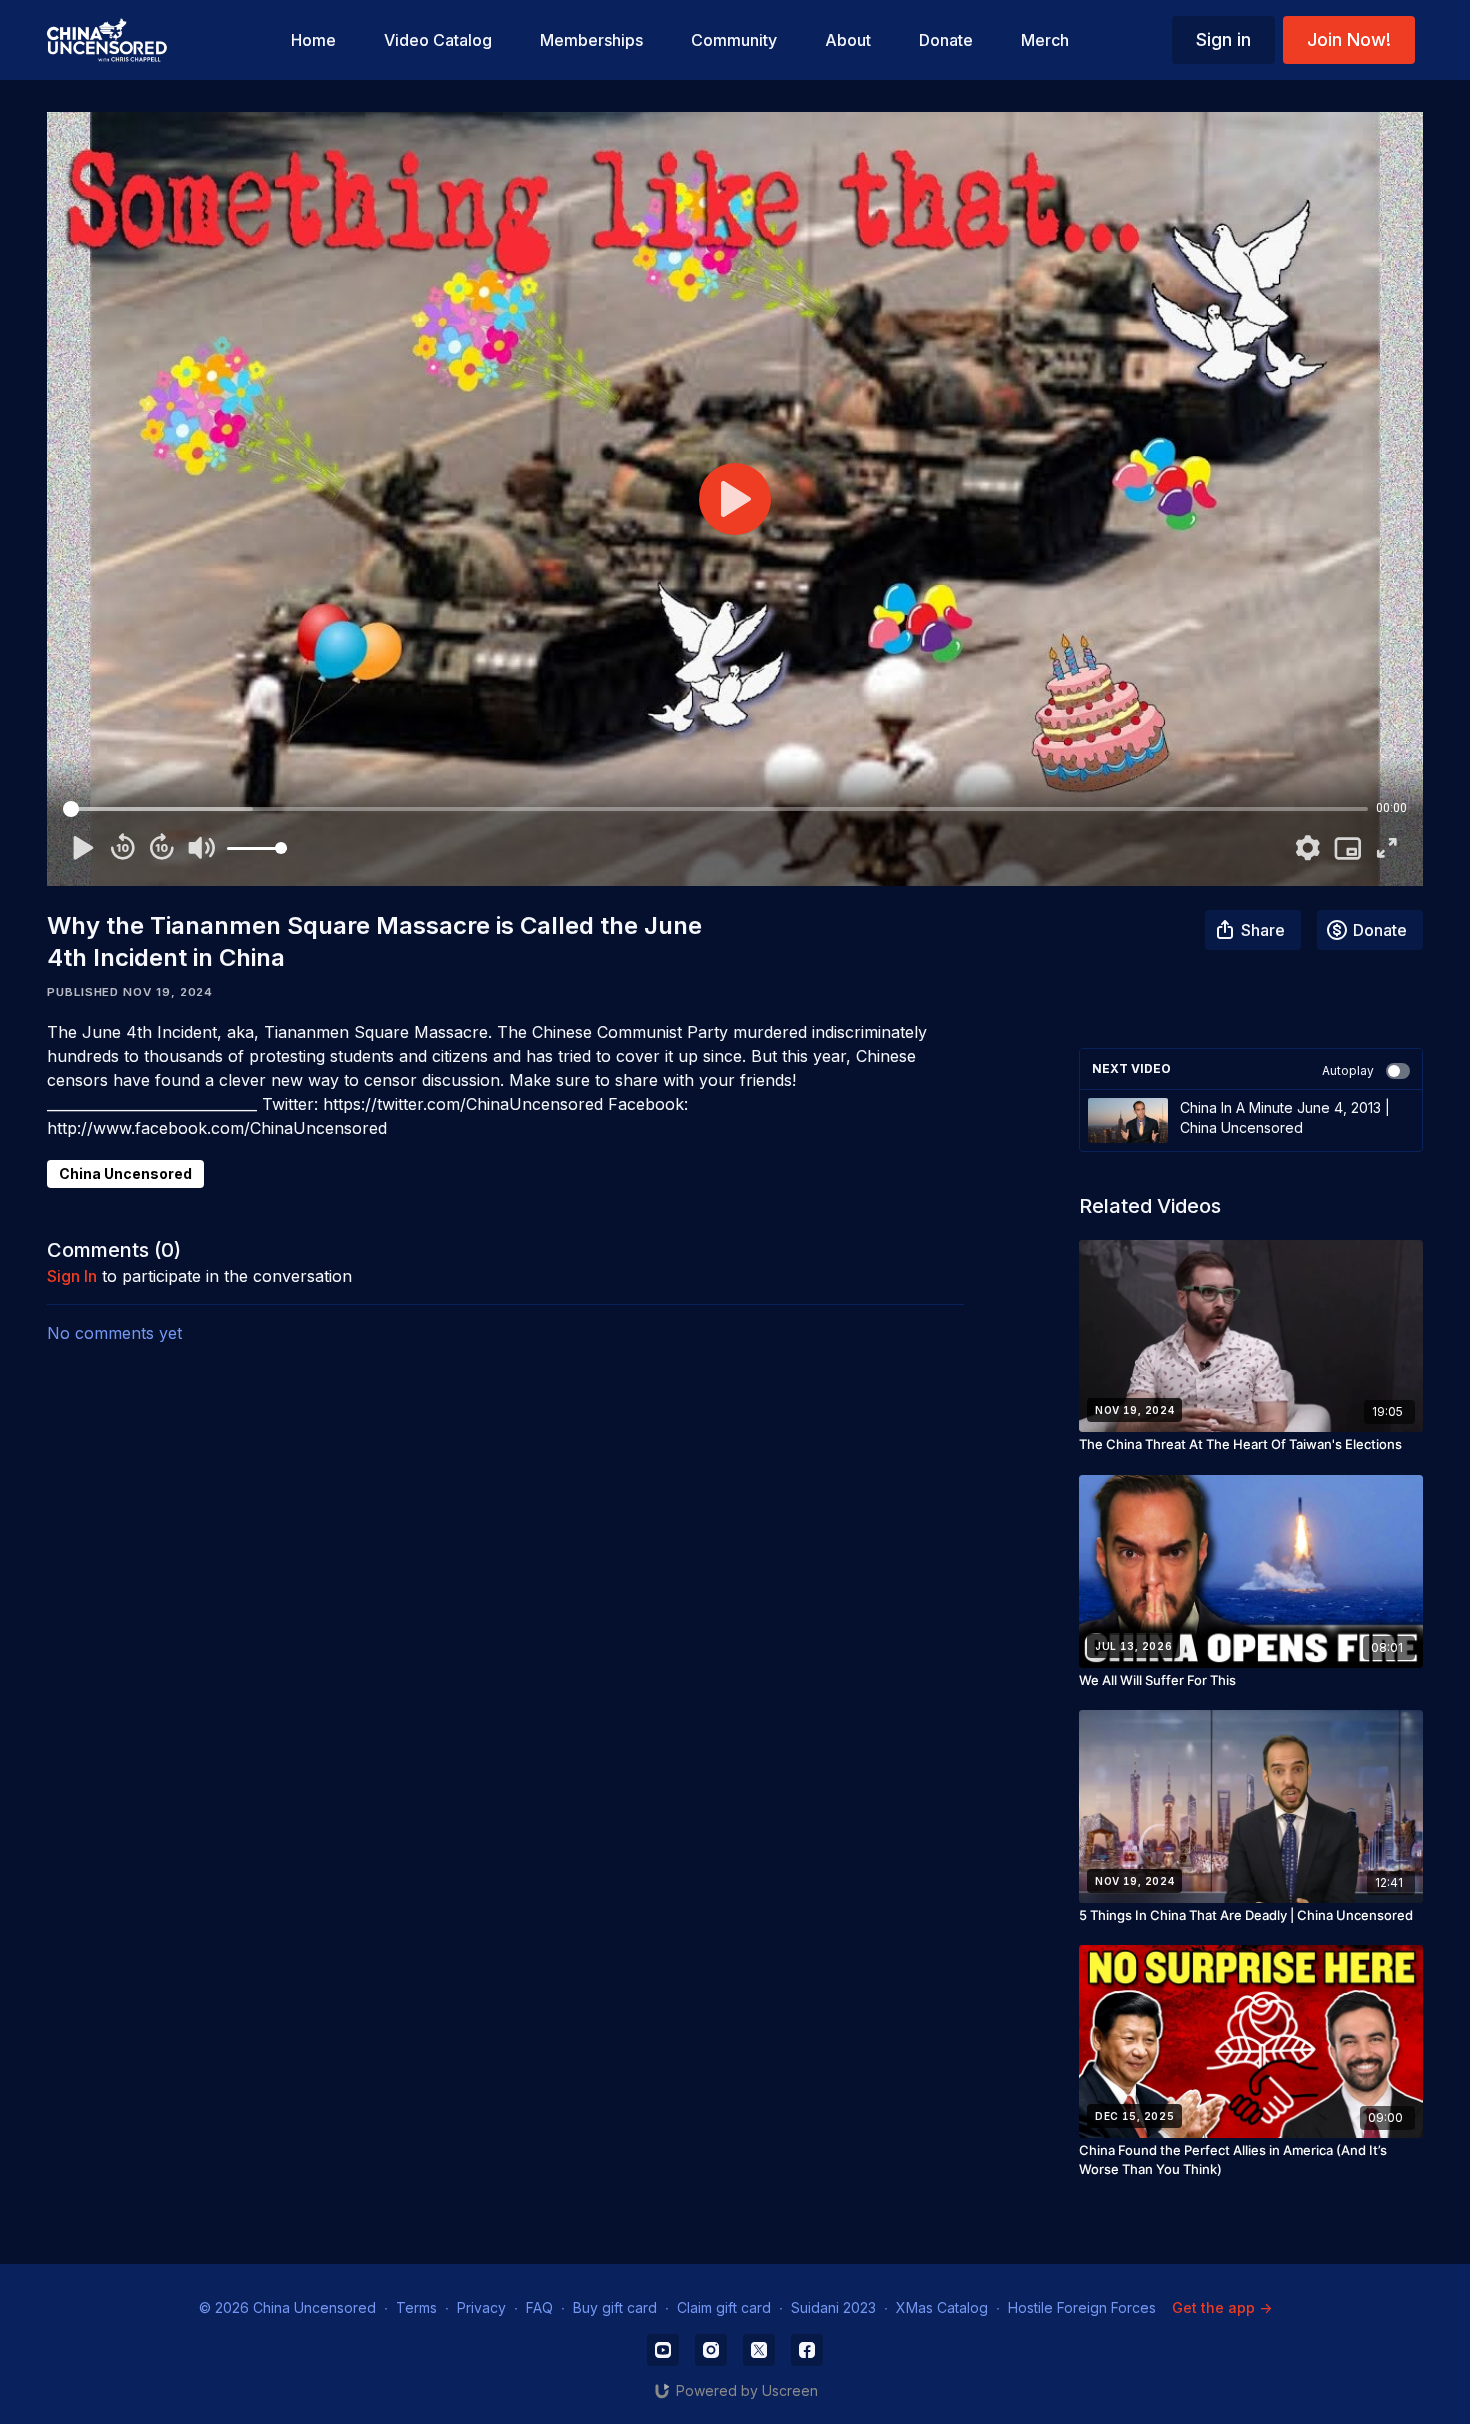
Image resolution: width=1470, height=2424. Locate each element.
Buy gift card (615, 2307)
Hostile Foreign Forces (1082, 2307)
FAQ (539, 2307)
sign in (72, 1276)
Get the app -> (1222, 2307)
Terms (416, 2307)
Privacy (481, 2307)
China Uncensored (125, 1173)
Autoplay (1348, 1070)
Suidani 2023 (833, 2307)
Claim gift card (724, 2307)
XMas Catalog (942, 2307)
